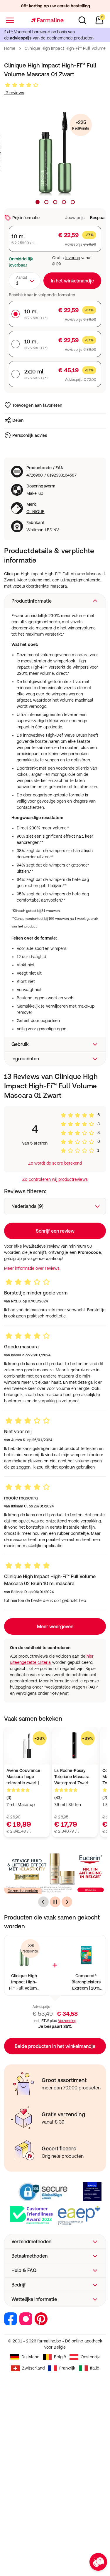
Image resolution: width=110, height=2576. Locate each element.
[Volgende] (67, 1902)
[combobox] (25, 281)
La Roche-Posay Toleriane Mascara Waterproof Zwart (72, 1777)
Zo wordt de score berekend (55, 1163)
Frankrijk (67, 2368)
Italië (95, 2368)
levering (72, 258)
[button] (55, 601)
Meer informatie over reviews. (32, 1268)
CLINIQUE (35, 512)
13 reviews (14, 93)
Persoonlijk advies (30, 435)
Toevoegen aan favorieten (37, 405)
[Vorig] (43, 1902)
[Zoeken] (82, 20)
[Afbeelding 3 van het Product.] (55, 202)
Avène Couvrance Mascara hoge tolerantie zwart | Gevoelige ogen (23, 1777)
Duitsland (31, 2357)
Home (10, 48)
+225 (81, 125)
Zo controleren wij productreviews (55, 1179)
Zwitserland (33, 2368)
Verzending (67, 2021)
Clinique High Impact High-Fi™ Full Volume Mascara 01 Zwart (24, 1982)
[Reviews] (22, 85)
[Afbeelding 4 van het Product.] (64, 202)
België (60, 2357)
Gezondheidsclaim (23, 1891)
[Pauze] (55, 1902)
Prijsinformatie (26, 218)
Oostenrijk (90, 2357)
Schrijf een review (55, 1231)
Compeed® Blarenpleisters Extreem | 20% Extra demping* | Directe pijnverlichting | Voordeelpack (86, 1982)
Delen (18, 420)
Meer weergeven (55, 1626)
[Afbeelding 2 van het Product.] (46, 202)
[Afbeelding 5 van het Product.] (73, 202)
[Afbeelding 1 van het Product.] (38, 202)
